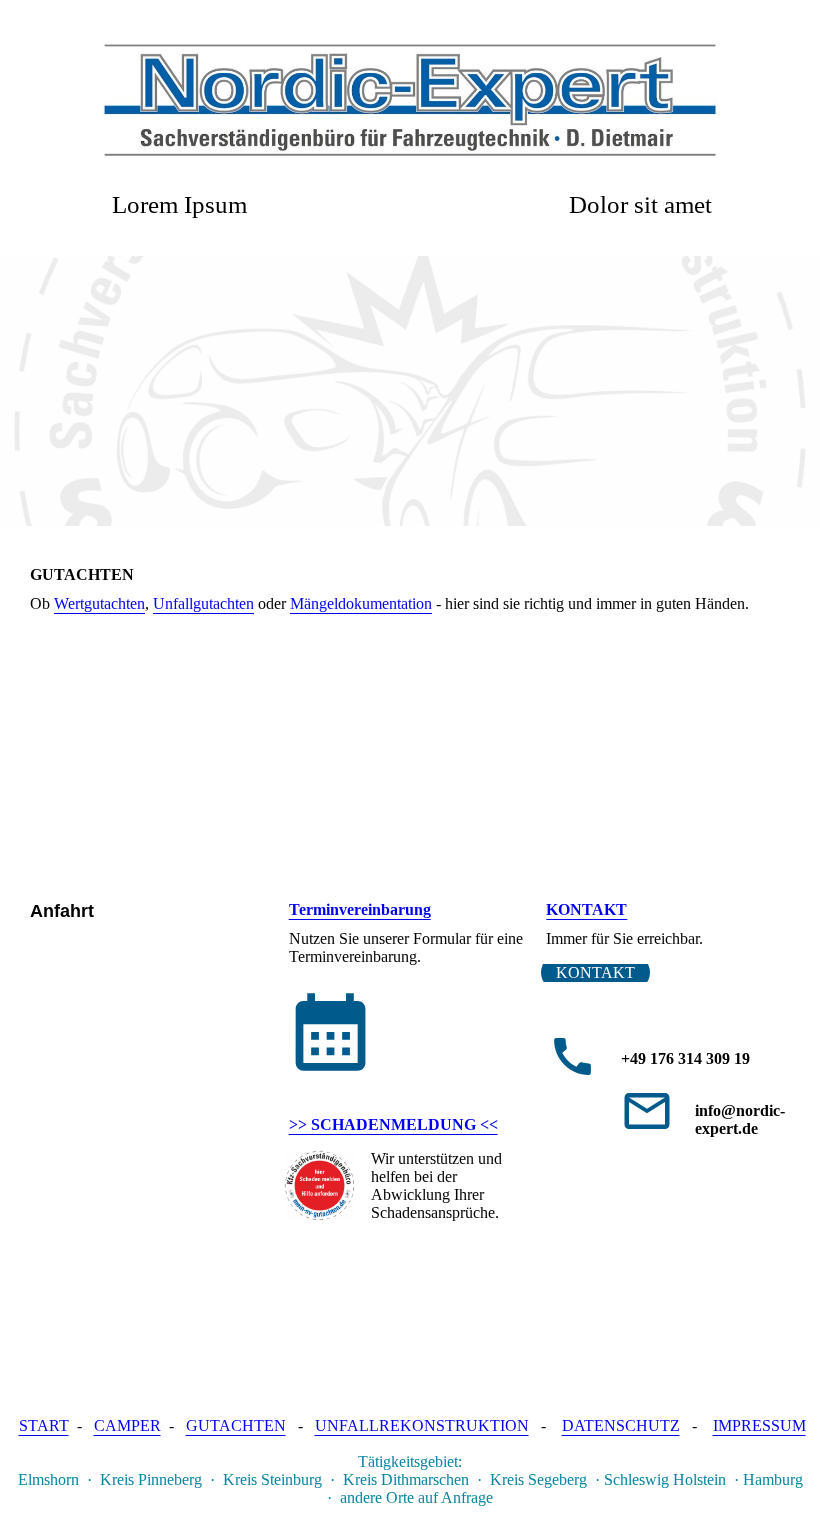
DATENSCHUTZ (621, 1425)
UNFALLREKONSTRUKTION (422, 1425)
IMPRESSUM (759, 1425)
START (44, 1425)
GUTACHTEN (236, 1425)
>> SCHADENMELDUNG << (393, 1124)
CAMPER (127, 1425)
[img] (410, 100)
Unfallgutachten (203, 603)
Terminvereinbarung (360, 909)
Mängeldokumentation (361, 603)
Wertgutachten (99, 603)
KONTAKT (586, 909)
